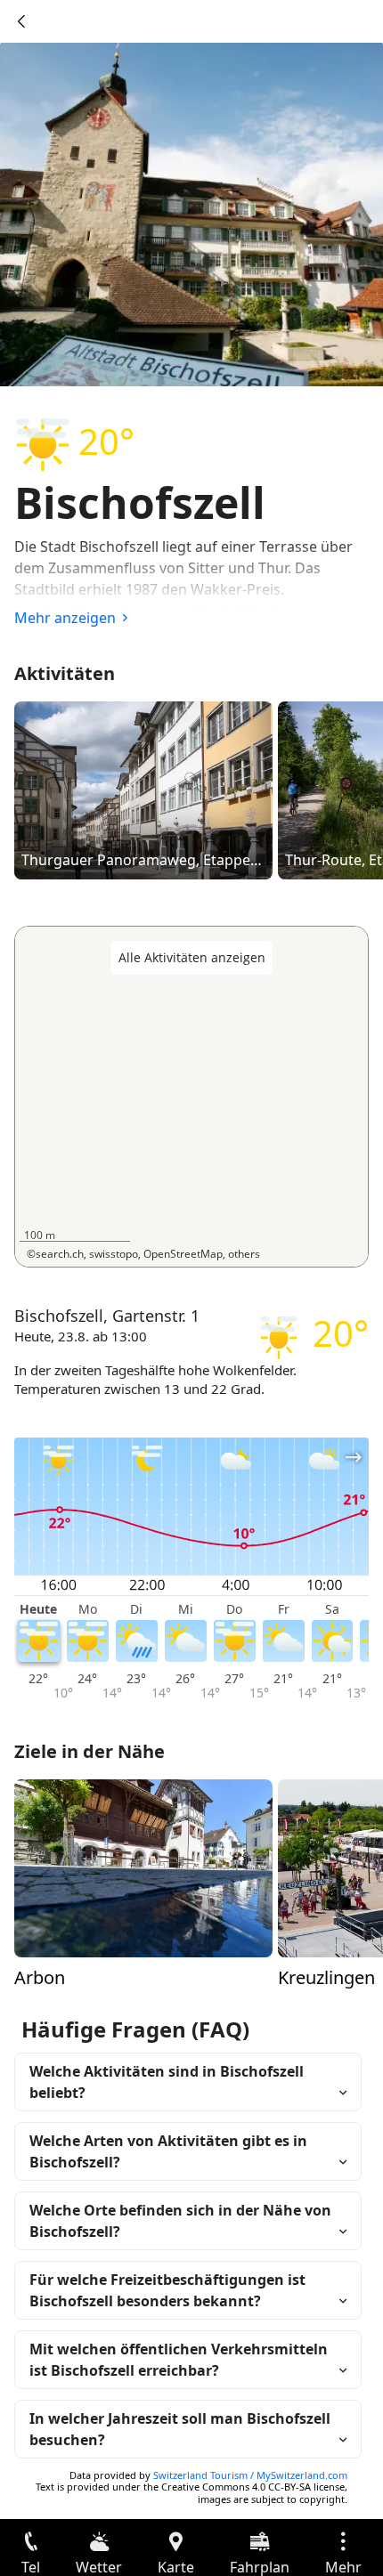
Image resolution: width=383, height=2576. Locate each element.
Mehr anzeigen (65, 618)
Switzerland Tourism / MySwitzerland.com (250, 2475)
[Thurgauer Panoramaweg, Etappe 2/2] (143, 790)
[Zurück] (21, 21)
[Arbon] (143, 1867)
